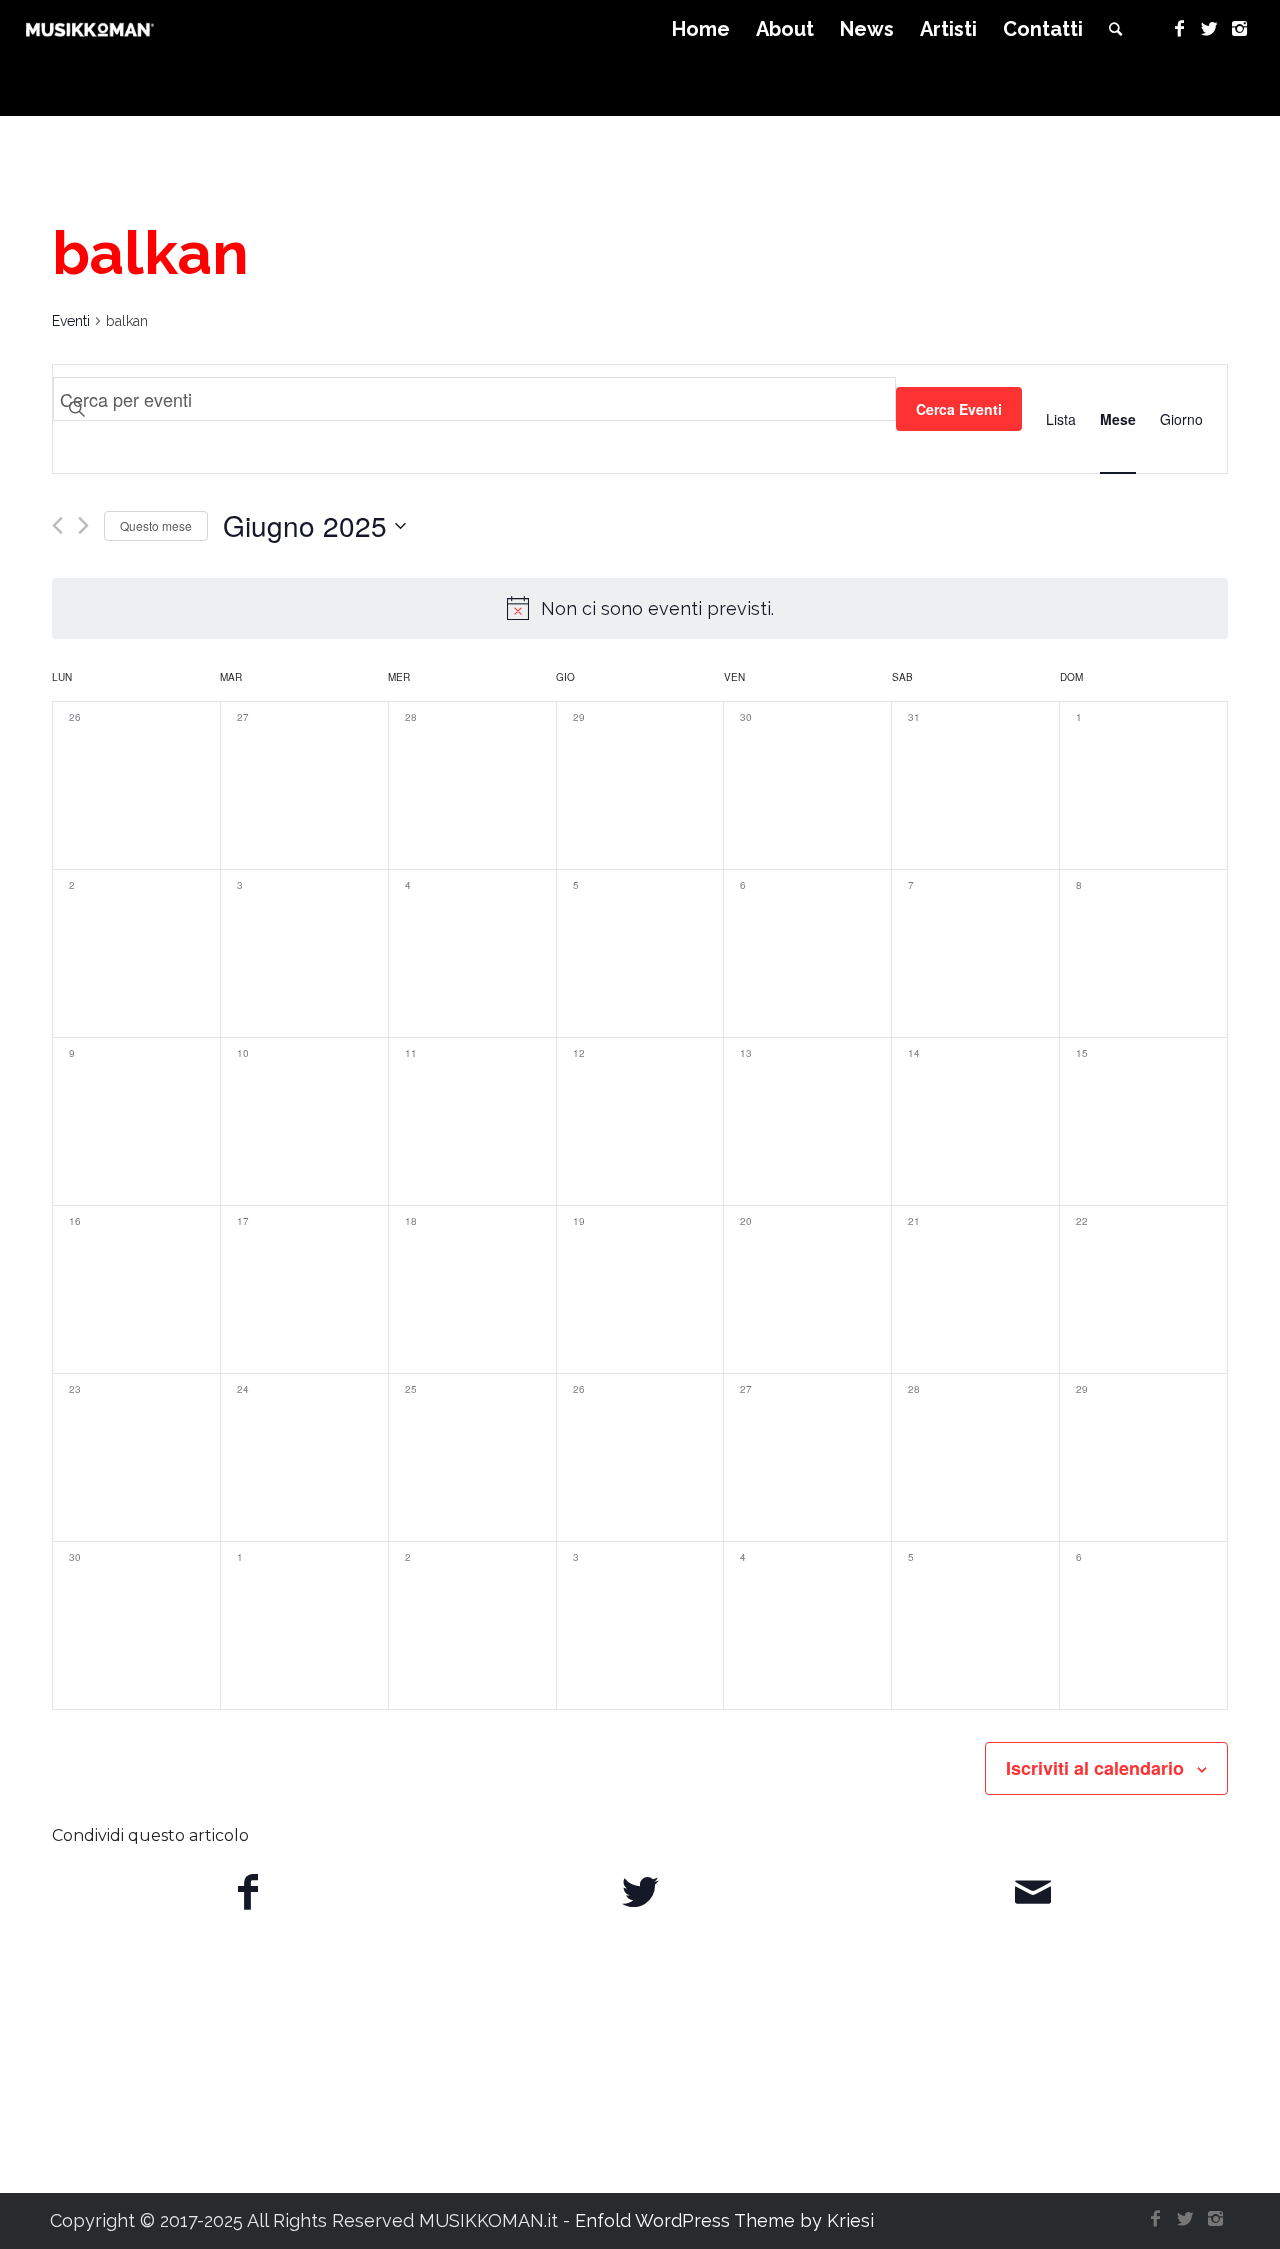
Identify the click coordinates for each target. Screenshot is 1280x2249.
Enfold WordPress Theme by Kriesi (724, 2220)
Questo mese (156, 525)
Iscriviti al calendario (1095, 1768)
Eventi (71, 321)
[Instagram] (1239, 29)
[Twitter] (1209, 29)
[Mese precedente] (57, 525)
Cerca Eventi (959, 409)
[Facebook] (1179, 29)
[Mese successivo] (83, 525)
